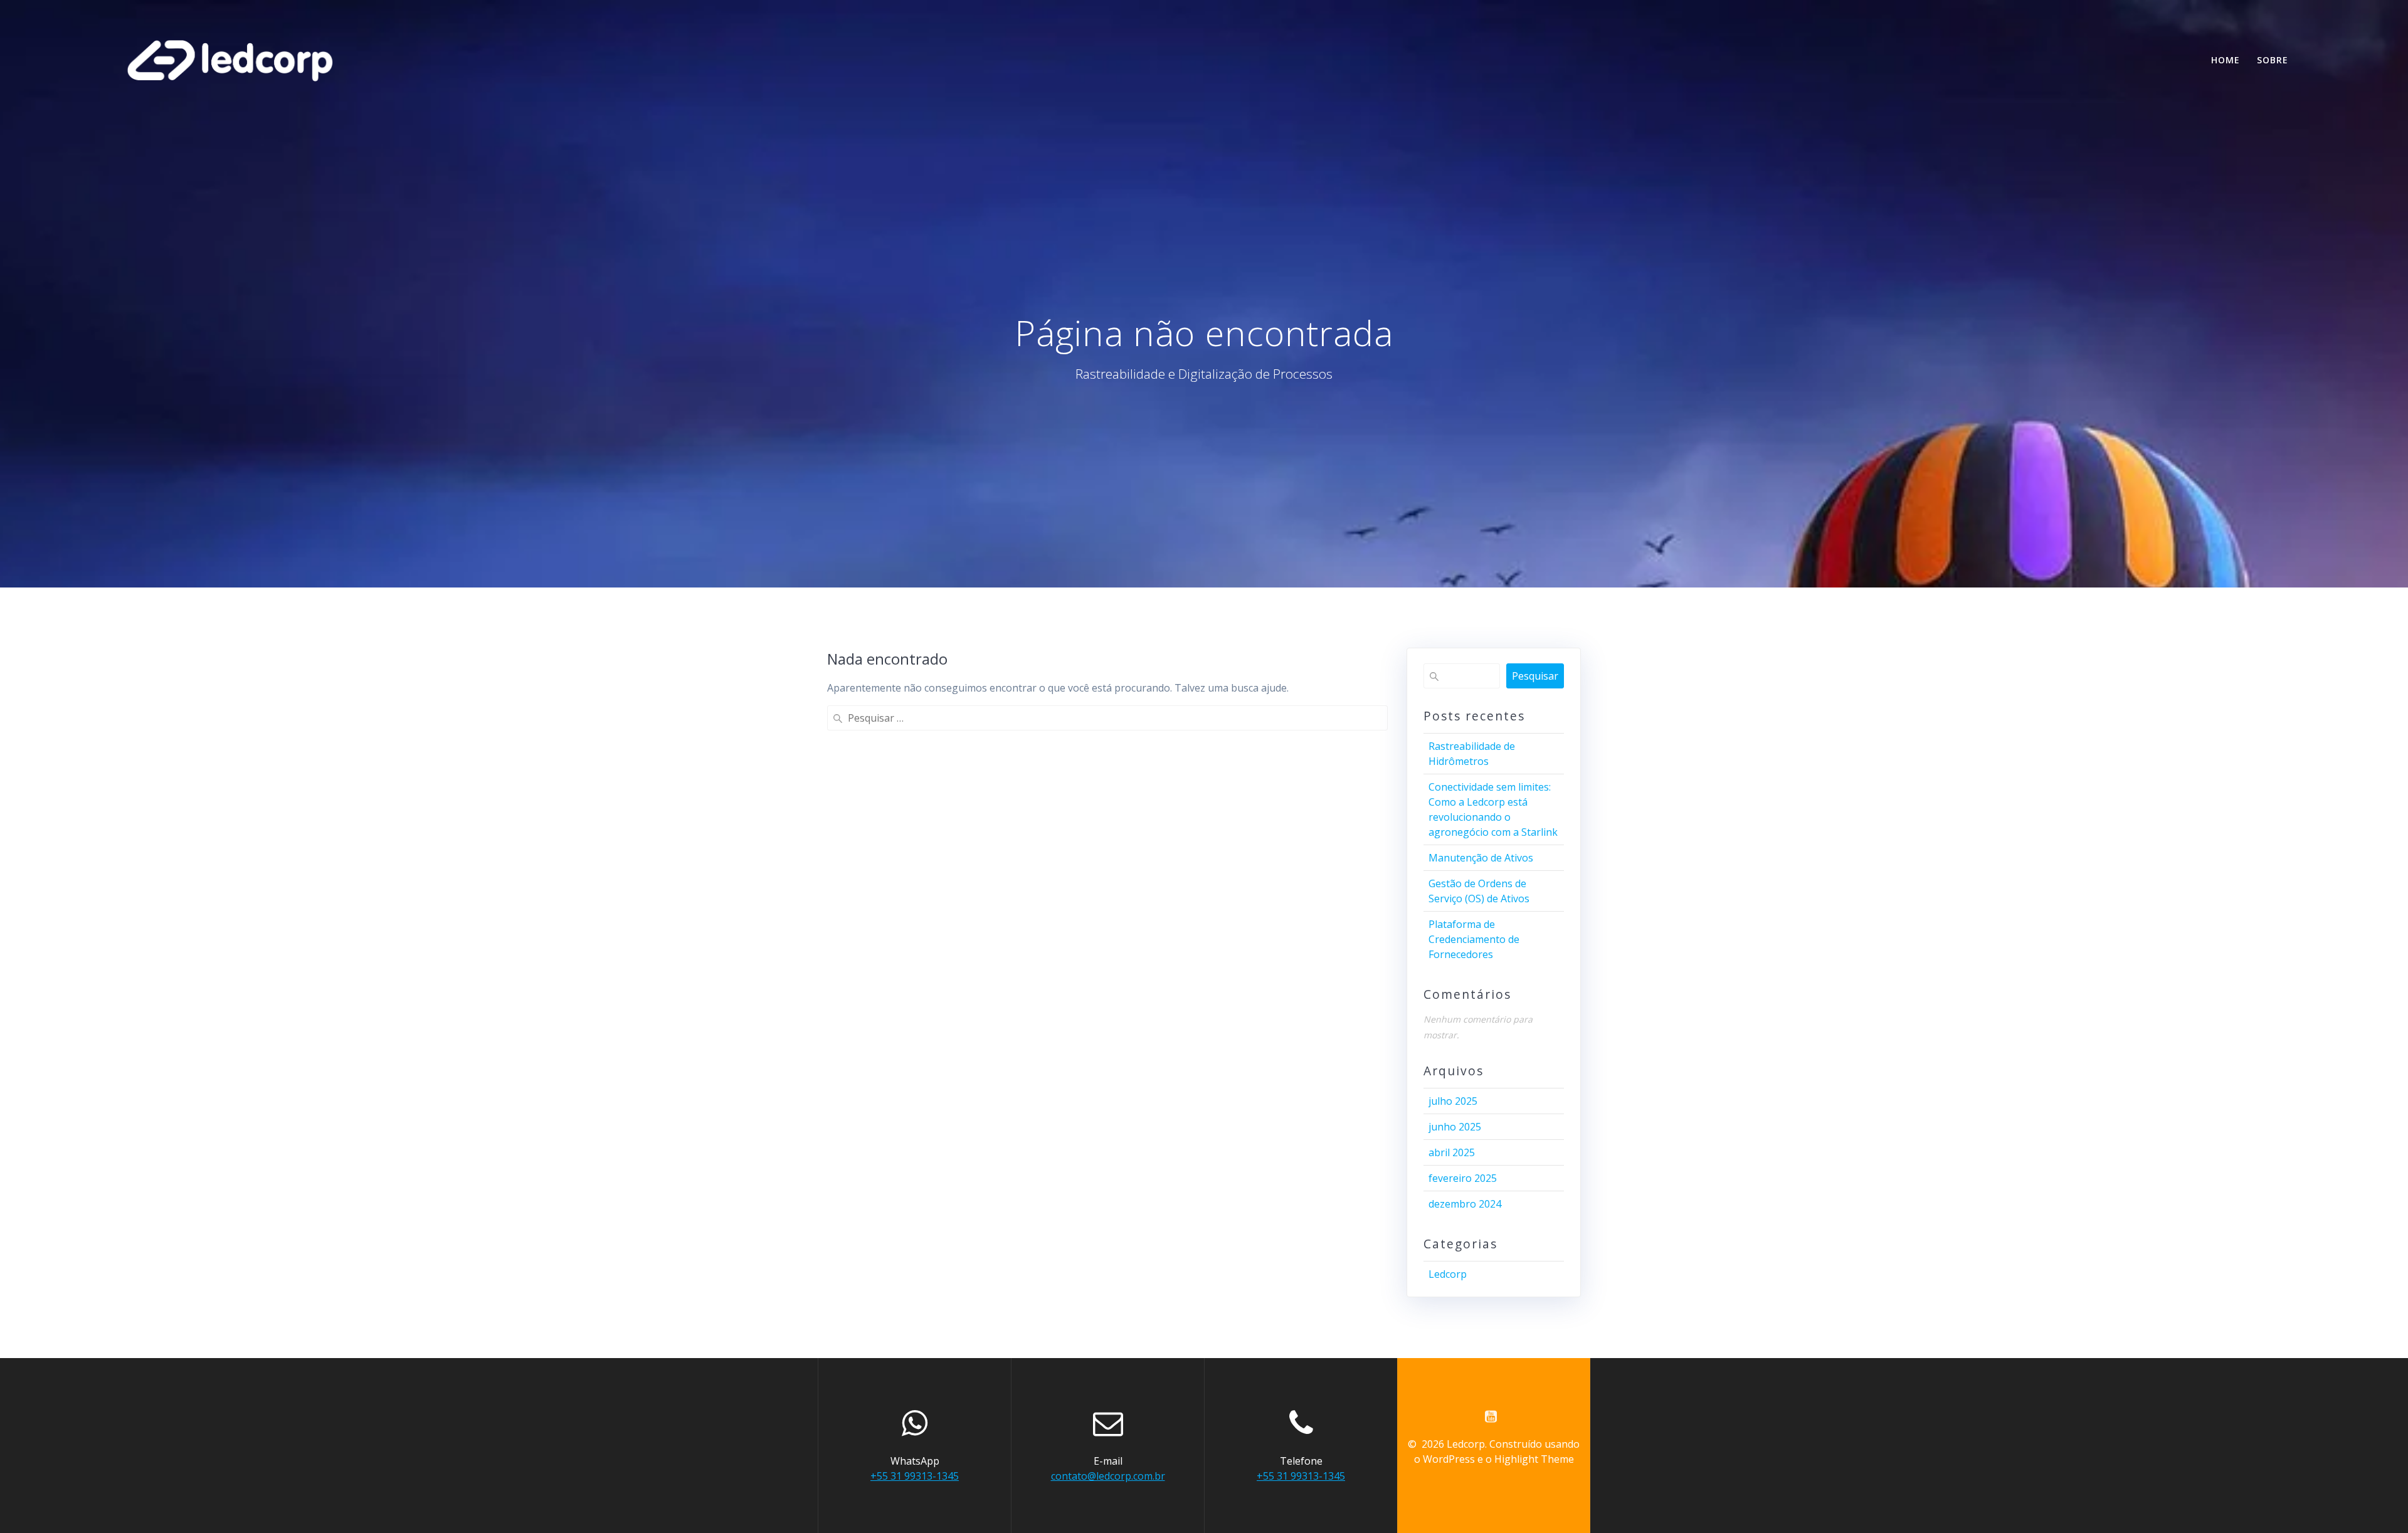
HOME (2226, 60)
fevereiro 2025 (1463, 1178)
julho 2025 (1453, 1101)
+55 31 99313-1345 (915, 1476)
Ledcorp (1448, 1274)
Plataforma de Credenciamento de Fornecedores (1474, 939)
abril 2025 (1452, 1152)
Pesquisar (1535, 676)
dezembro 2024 (1465, 1204)
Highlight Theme (1534, 1459)
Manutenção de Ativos (1481, 858)
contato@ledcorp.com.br (1108, 1476)
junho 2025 (1455, 1127)
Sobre (2273, 60)
